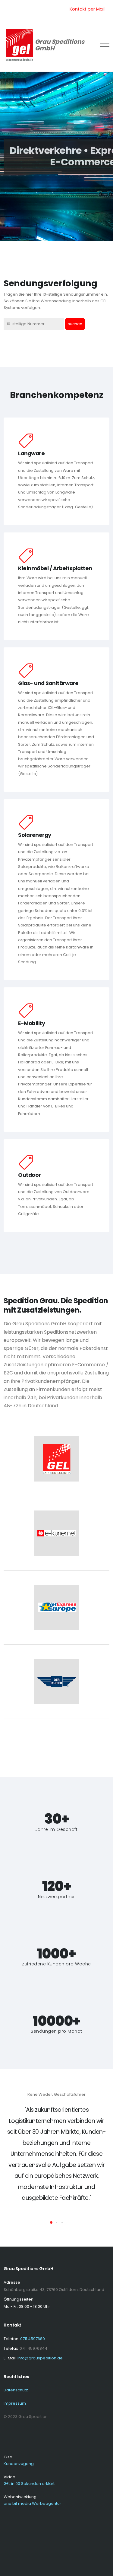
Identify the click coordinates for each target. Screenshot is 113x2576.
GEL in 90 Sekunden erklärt (29, 2484)
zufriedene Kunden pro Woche (56, 1964)
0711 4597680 (33, 2339)
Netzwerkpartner (56, 1897)
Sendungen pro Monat (56, 2031)
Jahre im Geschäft (57, 1830)
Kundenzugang (19, 2464)
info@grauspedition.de (40, 2358)
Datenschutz (16, 2390)
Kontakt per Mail (87, 9)
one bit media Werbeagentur (32, 2503)
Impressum (15, 2403)
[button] (51, 2222)
